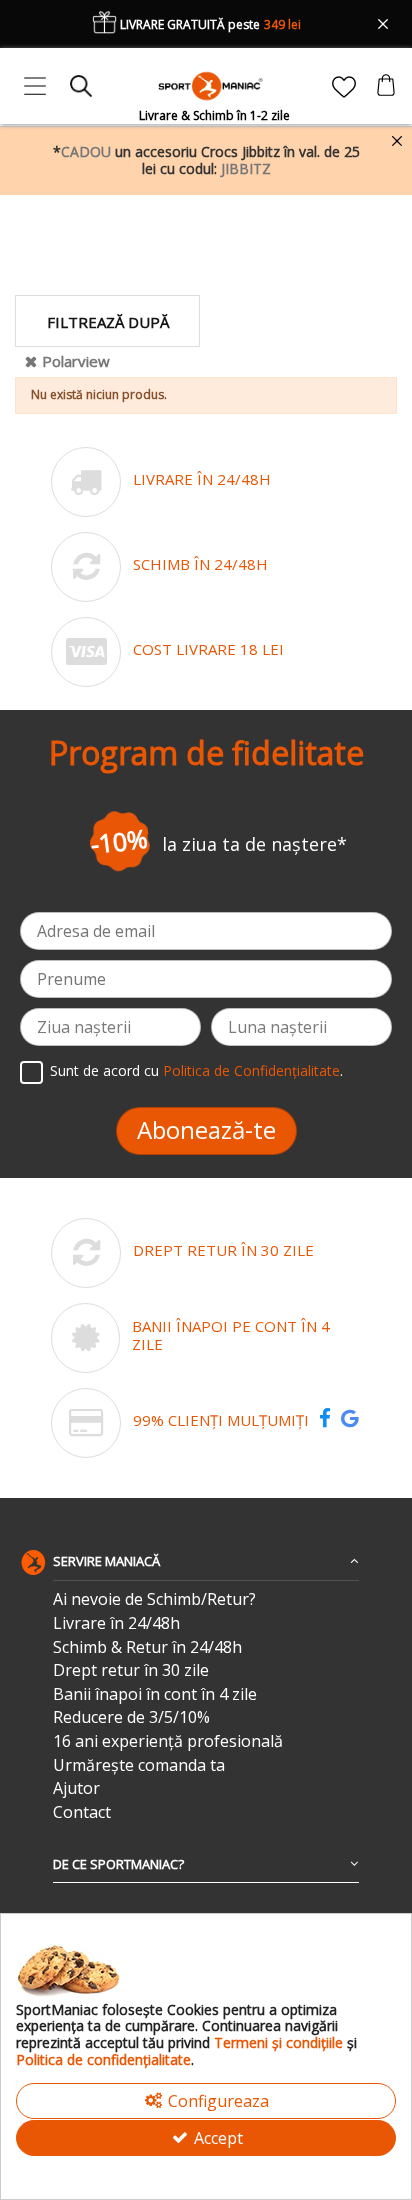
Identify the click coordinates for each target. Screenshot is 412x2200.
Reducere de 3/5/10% (131, 1717)
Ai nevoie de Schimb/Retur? (154, 1599)
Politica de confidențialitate (103, 2059)
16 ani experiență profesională (168, 1741)
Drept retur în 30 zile (131, 1670)
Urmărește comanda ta (139, 1765)
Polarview (76, 361)
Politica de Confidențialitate (251, 1070)
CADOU (86, 151)
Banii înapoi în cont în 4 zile (155, 1694)
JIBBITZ (246, 168)
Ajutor (76, 1788)
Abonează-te (206, 1129)
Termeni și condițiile (278, 2042)
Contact (82, 1812)
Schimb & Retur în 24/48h (147, 1647)
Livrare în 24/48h (116, 1623)
